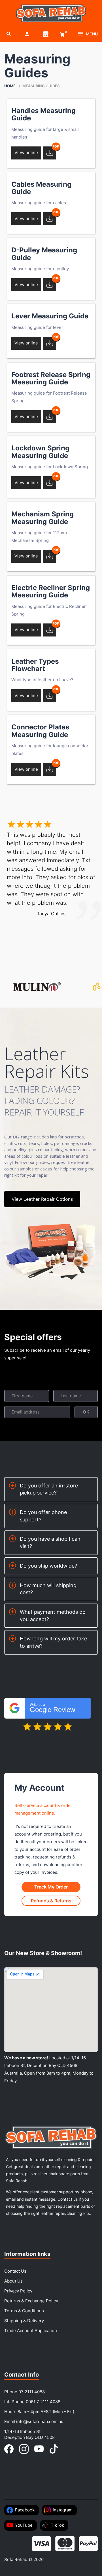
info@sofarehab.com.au (40, 2421)
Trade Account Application (31, 2331)
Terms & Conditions (24, 2311)
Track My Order (51, 1887)
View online (26, 153)
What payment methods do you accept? (53, 1616)
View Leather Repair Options (42, 1199)
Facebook (25, 2510)
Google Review (52, 1708)
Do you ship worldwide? (48, 1566)
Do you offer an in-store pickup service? (49, 1489)
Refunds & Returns (51, 1901)
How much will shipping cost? (48, 1589)
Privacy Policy (18, 2291)
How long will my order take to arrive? (53, 1642)
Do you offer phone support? (43, 1516)
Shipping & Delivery (24, 2321)
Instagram (63, 2510)
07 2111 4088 (32, 2392)
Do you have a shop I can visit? (50, 1543)
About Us (13, 2281)
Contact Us (15, 2271)
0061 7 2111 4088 (43, 2402)
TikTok (57, 2525)
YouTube (24, 2525)
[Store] (46, 34)
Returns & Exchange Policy (31, 2301)
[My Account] (27, 34)
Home (10, 86)
